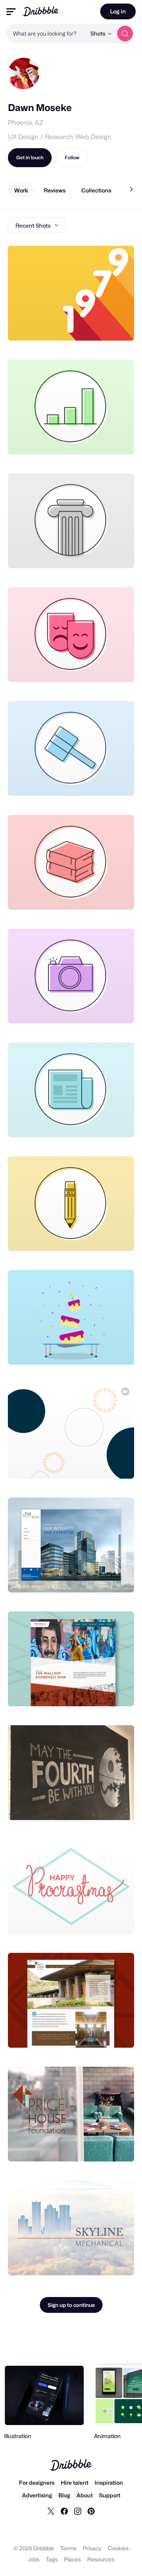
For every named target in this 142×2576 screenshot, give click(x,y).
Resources (101, 2559)
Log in (118, 11)
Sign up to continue (71, 2305)
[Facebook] (64, 2511)
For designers (37, 2483)
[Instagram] (78, 2511)
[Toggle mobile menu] (11, 12)
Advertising (37, 2495)
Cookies (118, 2548)
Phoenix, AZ (25, 123)
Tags (52, 2559)
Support (110, 2495)
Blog (64, 2495)
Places (72, 2559)
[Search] (125, 34)
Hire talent (75, 2483)
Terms (68, 2548)
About (85, 2495)
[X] (51, 2511)
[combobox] (46, 34)
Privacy (92, 2548)
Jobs (34, 2559)
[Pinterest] (91, 2511)
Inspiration (109, 2483)
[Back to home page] (41, 11)
